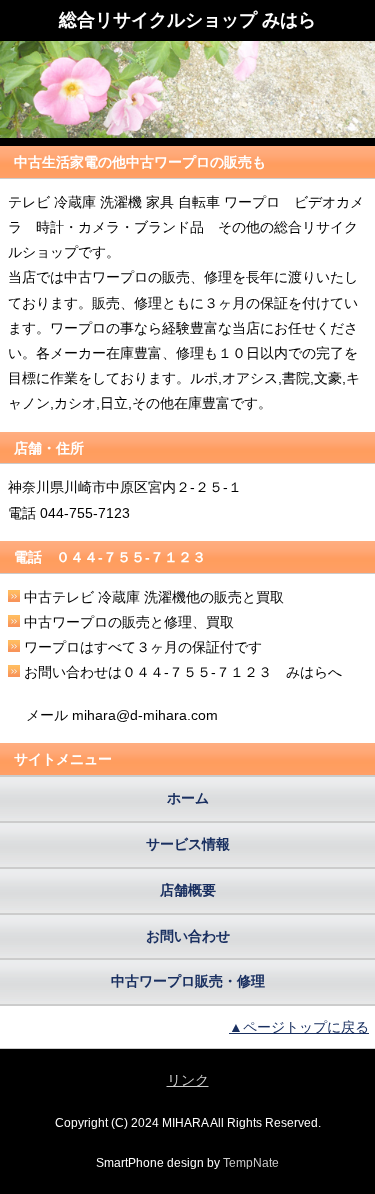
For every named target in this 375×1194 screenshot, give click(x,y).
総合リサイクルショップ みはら (187, 20)
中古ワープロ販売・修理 (188, 981)
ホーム (188, 798)
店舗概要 (188, 890)
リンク (188, 1080)
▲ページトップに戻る (299, 1027)
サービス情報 (188, 844)
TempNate (251, 1163)
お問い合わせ (188, 936)
